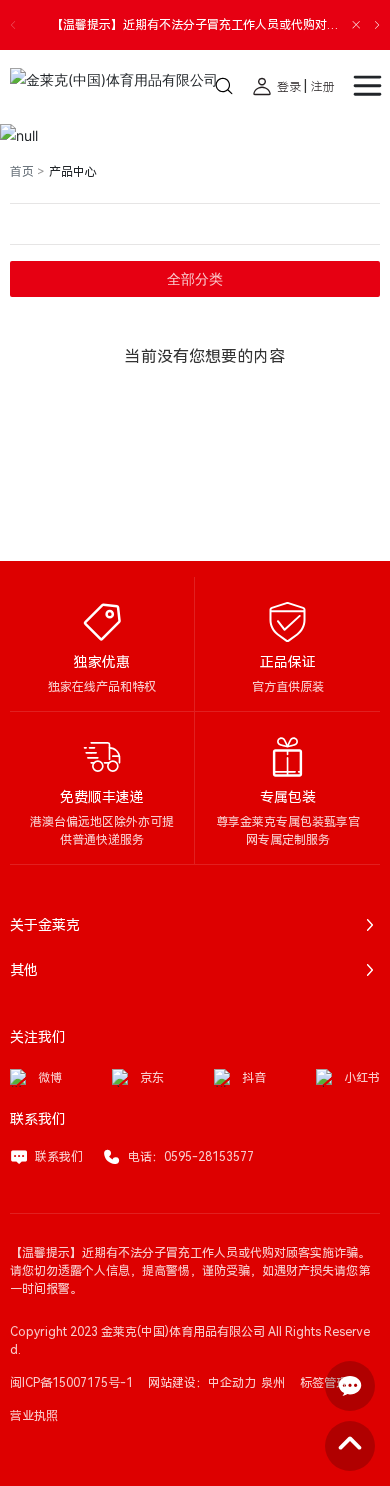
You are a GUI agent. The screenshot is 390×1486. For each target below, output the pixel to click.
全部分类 (195, 279)
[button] (377, 25)
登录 (290, 87)
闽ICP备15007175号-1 (71, 1383)
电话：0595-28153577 (191, 1157)
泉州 (273, 1383)
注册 (323, 87)
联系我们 (59, 1157)
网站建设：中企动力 (202, 1383)
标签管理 (324, 1383)
